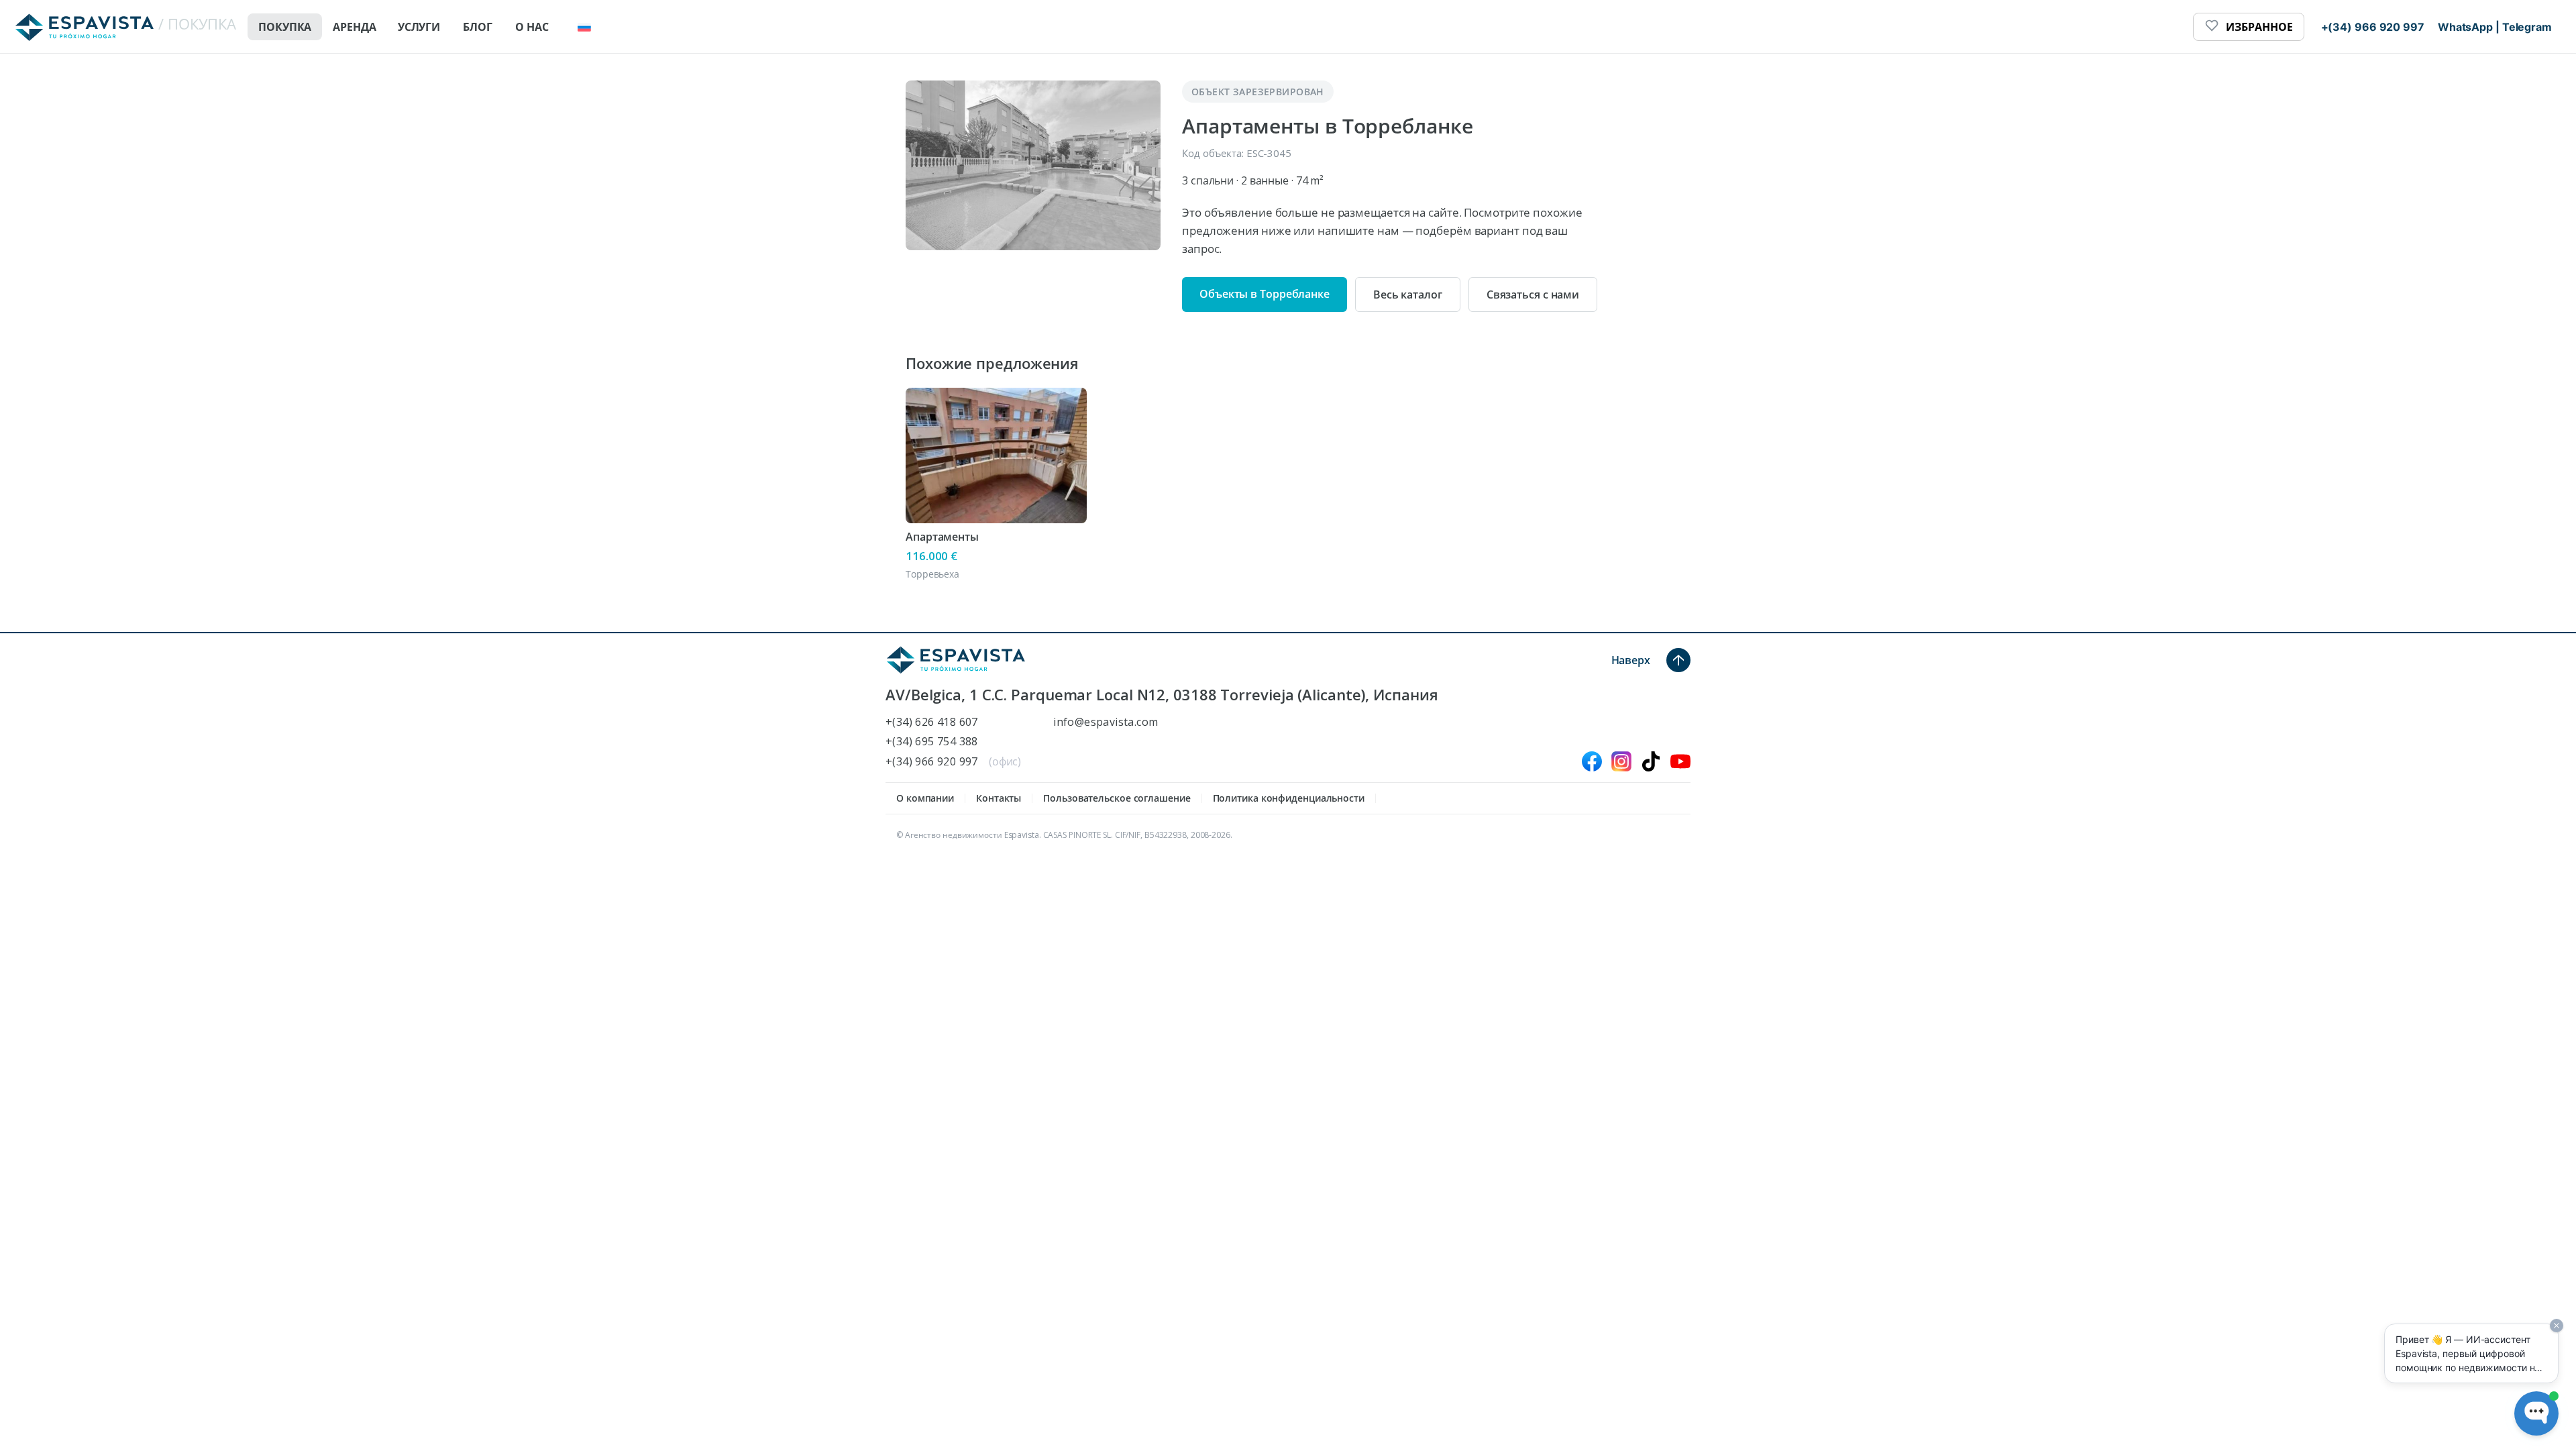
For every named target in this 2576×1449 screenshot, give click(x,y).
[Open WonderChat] (2536, 1413)
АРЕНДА (354, 27)
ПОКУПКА (285, 27)
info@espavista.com (1106, 722)
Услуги (419, 27)
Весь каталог (1408, 294)
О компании (925, 798)
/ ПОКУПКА (197, 23)
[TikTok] (1651, 761)
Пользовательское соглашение (1117, 798)
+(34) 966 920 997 (932, 762)
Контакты (999, 798)
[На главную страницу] (956, 660)
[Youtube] (1680, 761)
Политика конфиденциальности (1289, 798)
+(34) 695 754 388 (932, 742)
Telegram (2527, 27)
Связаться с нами (1533, 294)
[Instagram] (1621, 761)
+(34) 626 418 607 (932, 722)
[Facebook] (1592, 761)
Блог (478, 27)
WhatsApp (2465, 27)
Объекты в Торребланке (1265, 294)
